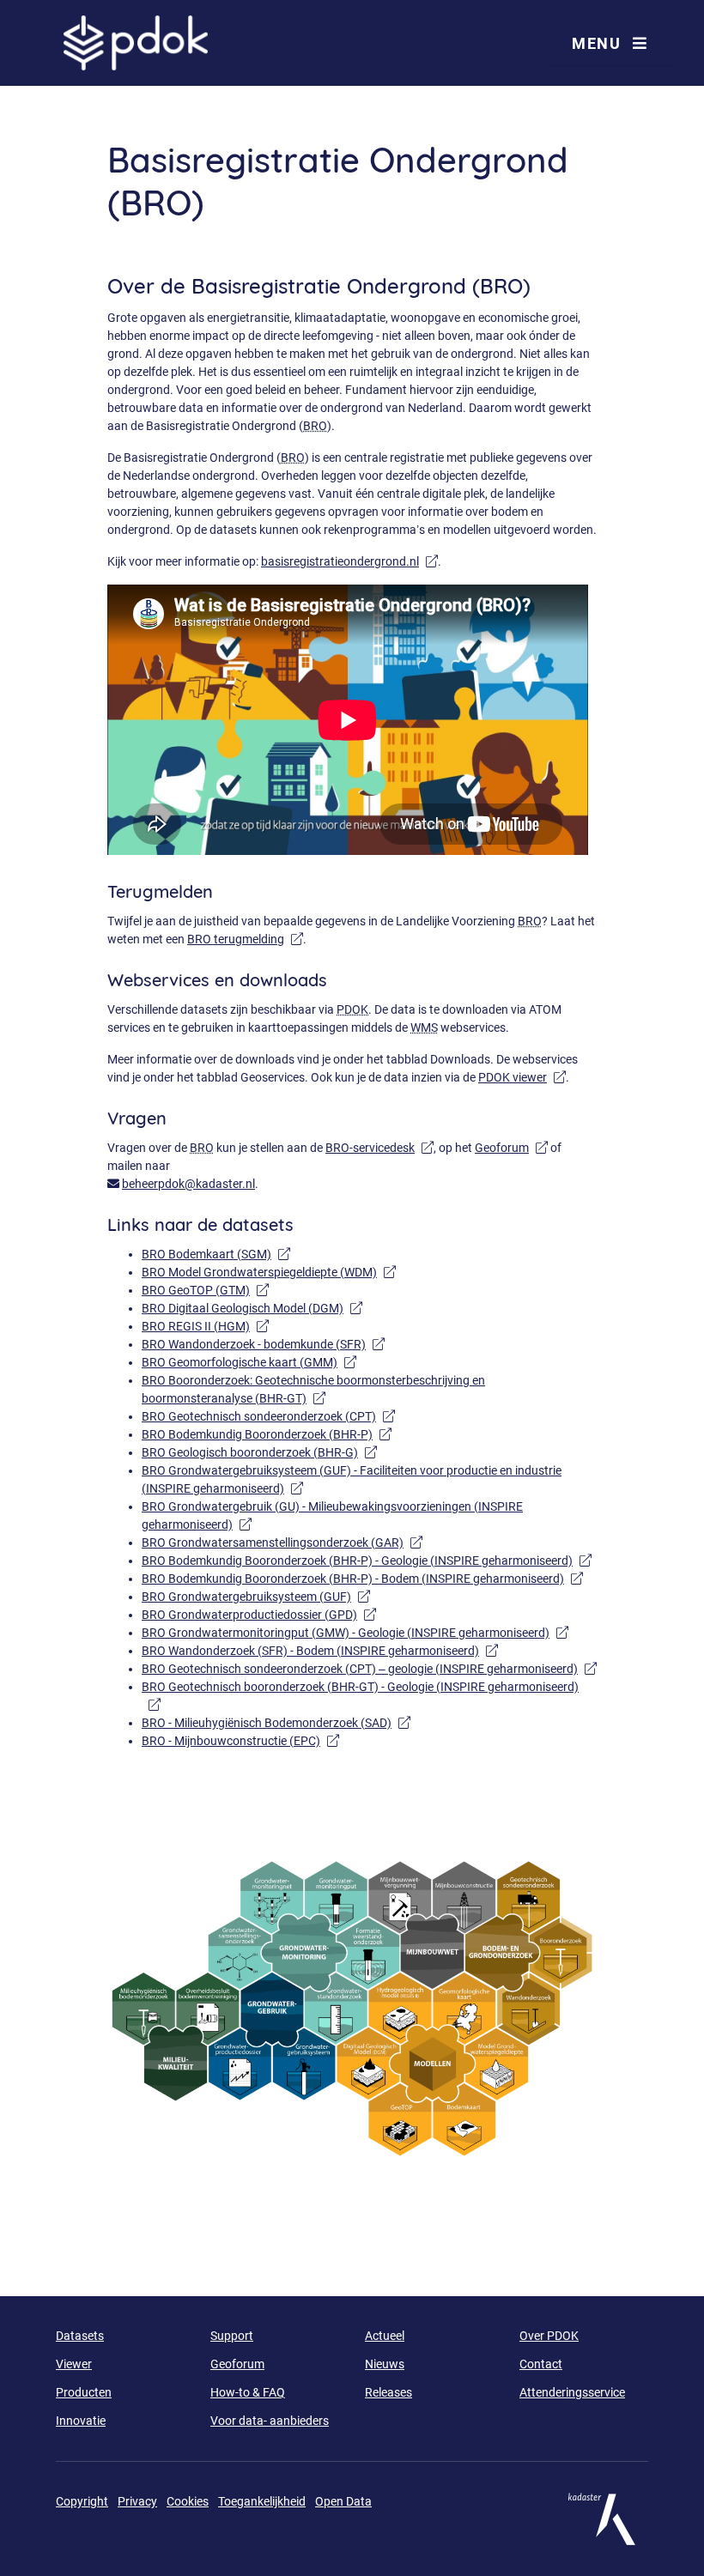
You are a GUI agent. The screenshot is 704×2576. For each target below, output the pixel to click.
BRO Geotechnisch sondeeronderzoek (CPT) (268, 1416)
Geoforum (511, 1148)
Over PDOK (549, 2336)
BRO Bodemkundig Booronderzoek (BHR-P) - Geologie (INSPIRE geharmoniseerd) (367, 1561)
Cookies (188, 2501)
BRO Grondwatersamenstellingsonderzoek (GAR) (282, 1543)
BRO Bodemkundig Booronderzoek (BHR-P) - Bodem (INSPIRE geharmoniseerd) (362, 1579)
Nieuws (385, 2364)
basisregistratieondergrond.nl (349, 561)
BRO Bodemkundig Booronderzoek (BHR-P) (267, 1434)
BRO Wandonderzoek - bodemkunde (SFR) (263, 1344)
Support (232, 2336)
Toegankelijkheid (262, 2501)
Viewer (74, 2364)
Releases (388, 2392)
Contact (541, 2364)
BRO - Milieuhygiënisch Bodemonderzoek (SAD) (276, 1723)
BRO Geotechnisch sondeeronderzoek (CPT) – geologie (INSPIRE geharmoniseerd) (369, 1669)
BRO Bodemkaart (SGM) (216, 1254)
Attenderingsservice (572, 2392)
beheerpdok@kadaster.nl (188, 1184)
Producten (84, 2392)
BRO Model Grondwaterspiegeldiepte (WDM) (269, 1272)
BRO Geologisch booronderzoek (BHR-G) (259, 1452)
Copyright (82, 2501)
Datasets (80, 2336)
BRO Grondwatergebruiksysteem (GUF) (256, 1597)
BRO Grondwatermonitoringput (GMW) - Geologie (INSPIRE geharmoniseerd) (355, 1633)
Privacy (137, 2501)
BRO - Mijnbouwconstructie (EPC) (240, 1741)
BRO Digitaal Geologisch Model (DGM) (252, 1308)
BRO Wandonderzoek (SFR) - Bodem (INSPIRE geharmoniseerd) (320, 1651)
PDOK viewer (522, 1077)
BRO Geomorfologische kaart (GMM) (249, 1362)
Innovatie (81, 2421)
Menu (598, 43)
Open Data (343, 2501)
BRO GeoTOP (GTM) (205, 1290)
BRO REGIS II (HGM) (205, 1326)
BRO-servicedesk (379, 1148)
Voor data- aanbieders (270, 2421)
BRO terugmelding (245, 939)
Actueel (385, 2336)
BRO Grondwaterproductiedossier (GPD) (259, 1615)
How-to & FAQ (248, 2392)
